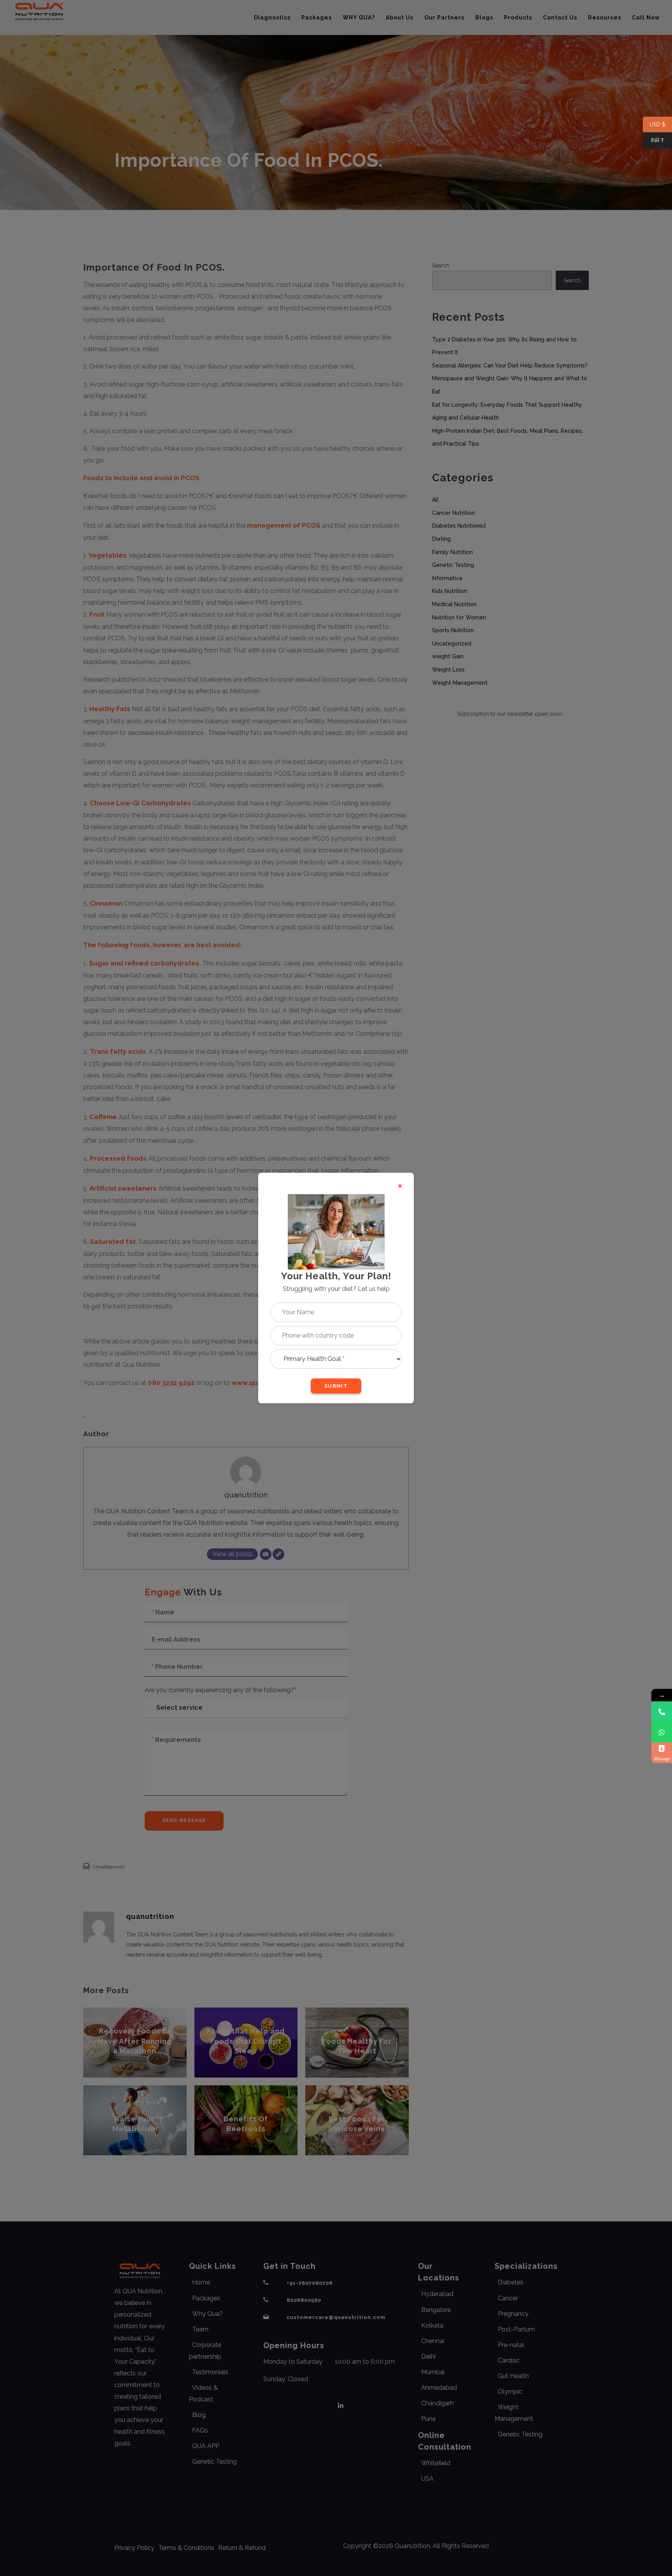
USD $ (654, 125)
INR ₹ (653, 141)
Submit (336, 1386)
